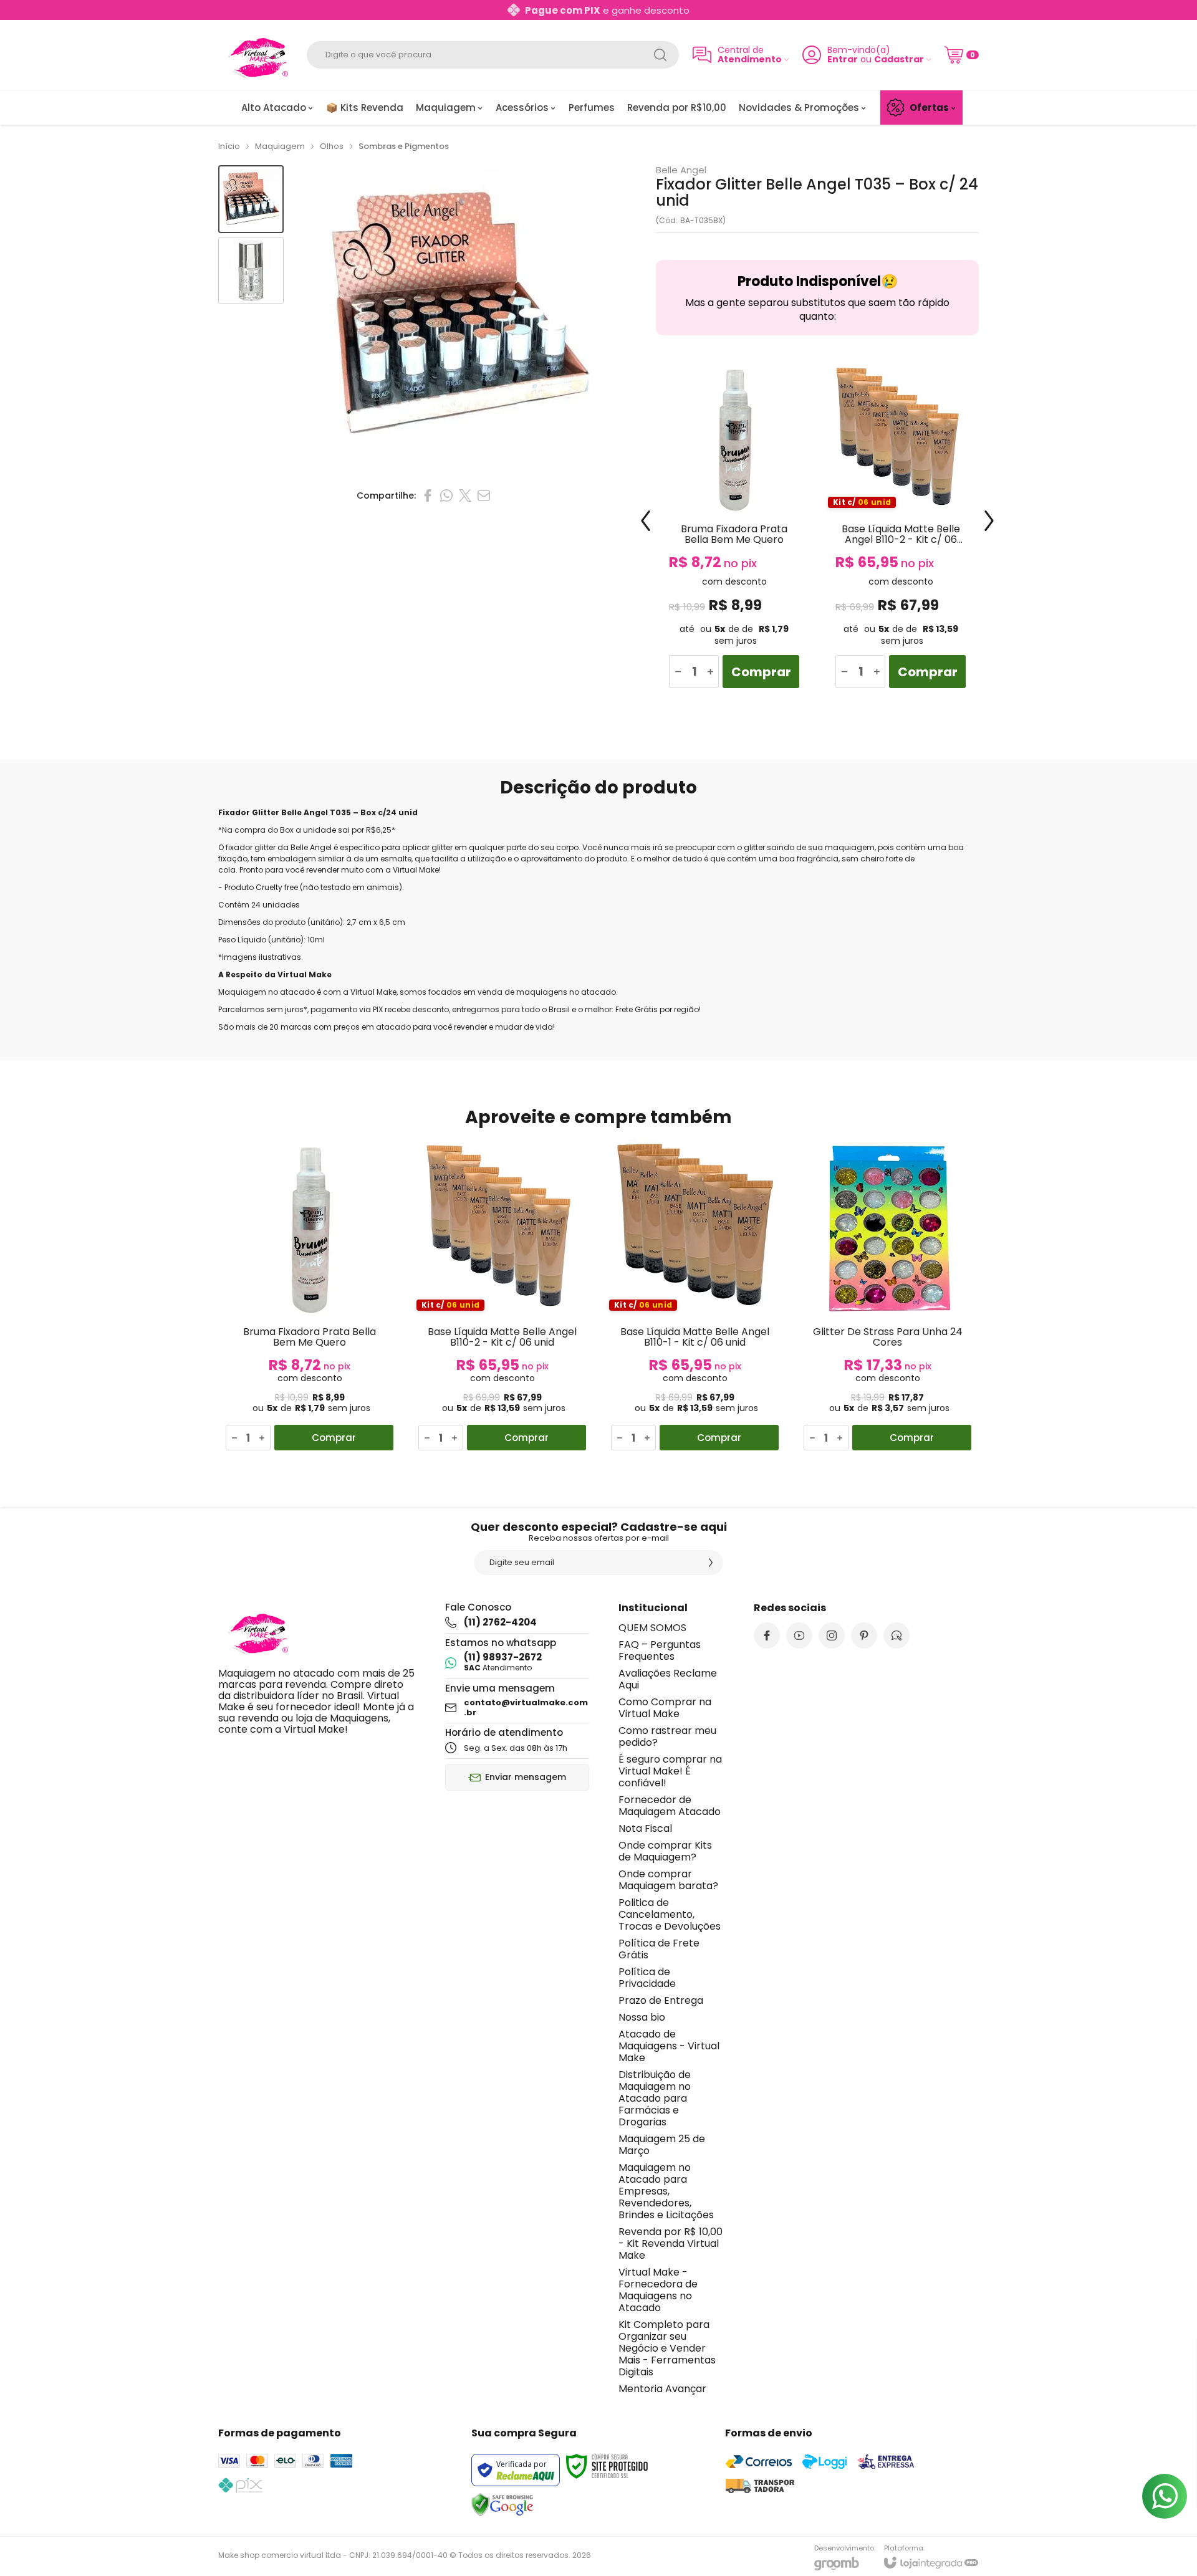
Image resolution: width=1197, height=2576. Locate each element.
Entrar (843, 60)
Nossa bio (642, 2017)
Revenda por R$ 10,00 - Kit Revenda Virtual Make (671, 2243)
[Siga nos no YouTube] (799, 1635)
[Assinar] (711, 1563)
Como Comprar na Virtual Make (665, 1708)
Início (229, 146)
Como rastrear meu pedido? (667, 1736)
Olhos (332, 146)
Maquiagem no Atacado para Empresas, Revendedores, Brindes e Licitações (666, 2191)
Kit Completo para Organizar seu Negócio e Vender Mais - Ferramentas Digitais (667, 2348)
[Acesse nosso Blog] (897, 1635)
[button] (251, 199)
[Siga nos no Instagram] (832, 1635)
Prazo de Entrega (661, 2000)
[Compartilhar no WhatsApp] (446, 496)
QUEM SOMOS (652, 1628)
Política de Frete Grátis (659, 1949)
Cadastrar (899, 60)
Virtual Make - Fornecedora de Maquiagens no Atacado (658, 2290)
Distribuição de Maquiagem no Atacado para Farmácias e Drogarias (655, 2098)
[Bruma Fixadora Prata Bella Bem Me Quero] (734, 530)
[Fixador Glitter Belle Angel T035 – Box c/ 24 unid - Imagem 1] (251, 199)
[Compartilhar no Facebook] (428, 496)
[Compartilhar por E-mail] (484, 496)
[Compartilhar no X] (465, 496)
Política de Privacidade (647, 1978)
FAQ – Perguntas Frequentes (660, 1650)
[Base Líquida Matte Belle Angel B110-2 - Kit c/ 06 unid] (901, 530)
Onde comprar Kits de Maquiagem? (665, 1851)
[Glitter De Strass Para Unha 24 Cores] (887, 1297)
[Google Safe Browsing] (502, 2505)
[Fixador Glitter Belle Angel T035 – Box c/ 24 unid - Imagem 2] (251, 271)
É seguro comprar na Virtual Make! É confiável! (670, 1771)
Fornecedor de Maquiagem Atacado (670, 1806)
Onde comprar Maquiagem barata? (668, 1880)
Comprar (761, 672)
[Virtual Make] (256, 55)
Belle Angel (681, 170)
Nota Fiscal (645, 1828)
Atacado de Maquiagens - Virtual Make (669, 2046)
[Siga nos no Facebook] (767, 1635)
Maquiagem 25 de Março (662, 2145)
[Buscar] (660, 55)
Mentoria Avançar (662, 2389)
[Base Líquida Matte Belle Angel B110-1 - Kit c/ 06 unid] (695, 1297)
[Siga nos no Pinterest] (864, 1635)
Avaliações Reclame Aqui (668, 1679)
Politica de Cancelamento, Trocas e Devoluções (670, 1914)
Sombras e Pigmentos (404, 146)
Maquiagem (280, 146)
